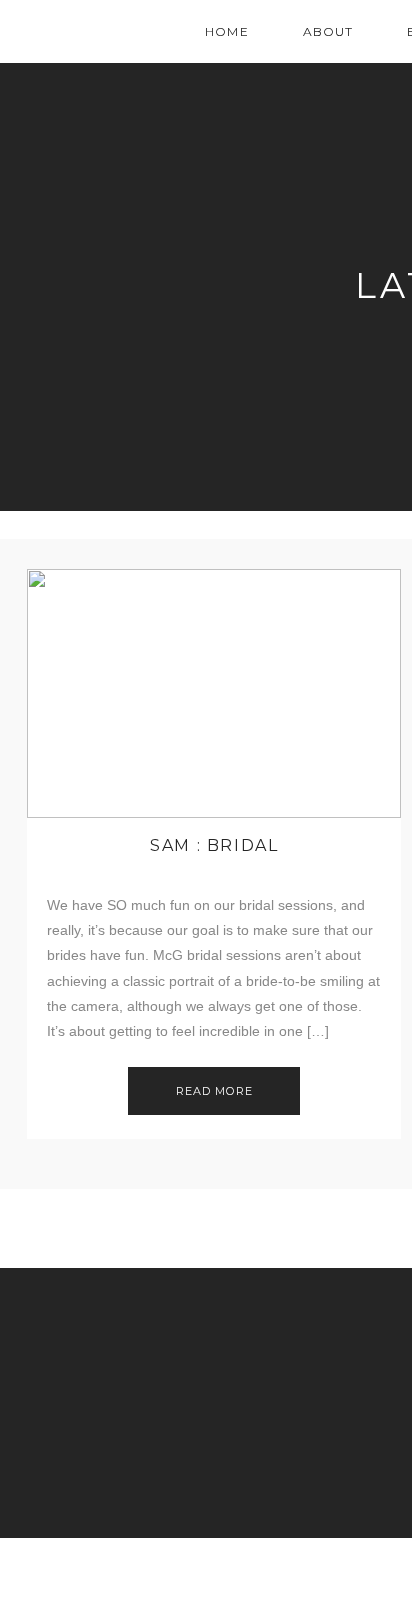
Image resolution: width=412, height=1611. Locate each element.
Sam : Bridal (214, 845)
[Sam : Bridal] (214, 693)
